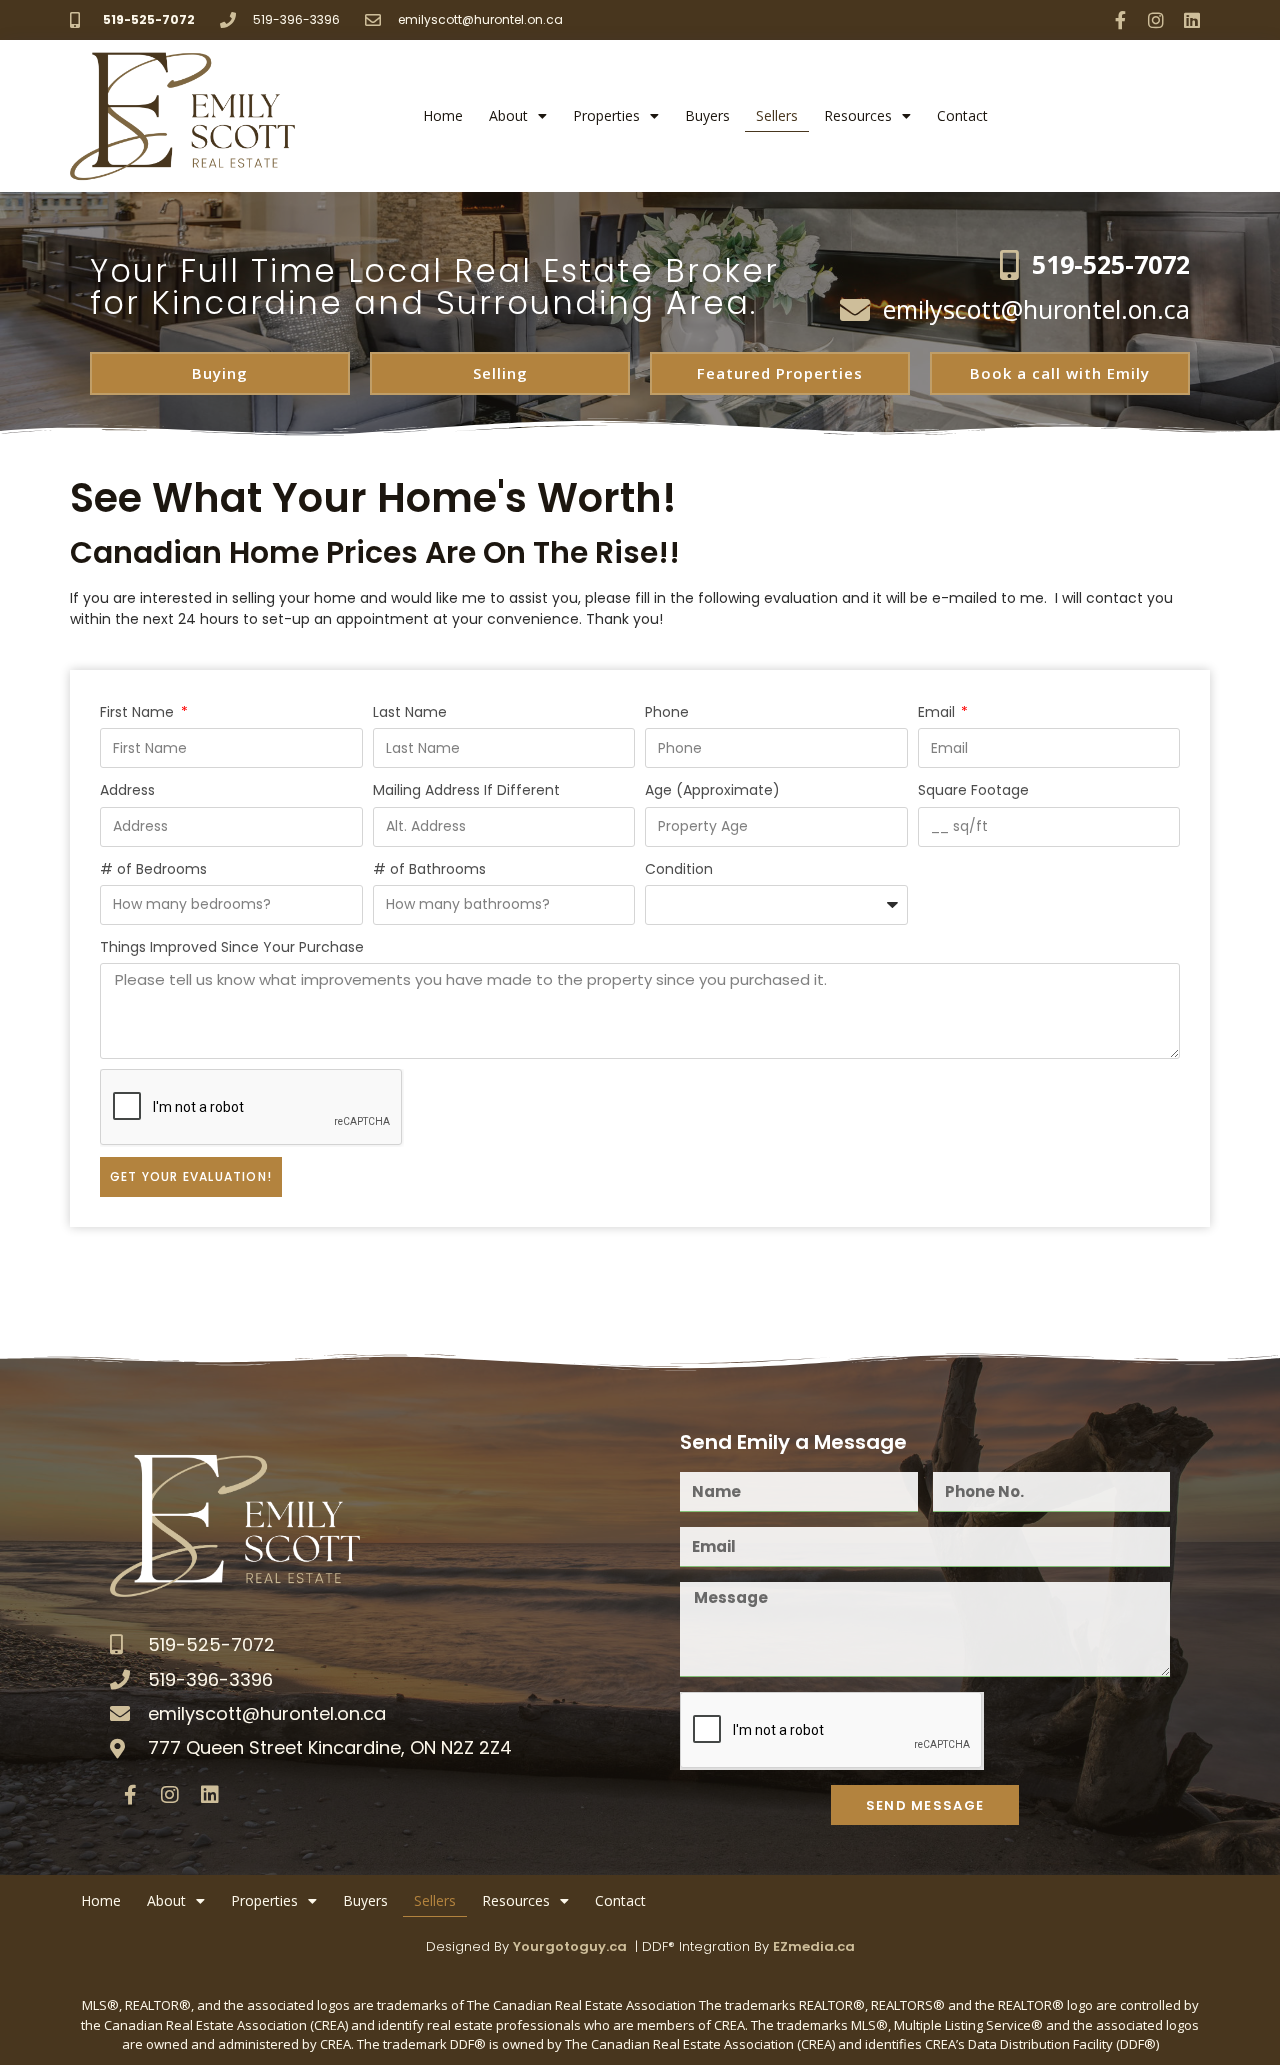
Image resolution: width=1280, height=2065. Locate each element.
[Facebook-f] (1120, 20)
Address (127, 790)
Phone (667, 712)
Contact (962, 115)
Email (938, 712)
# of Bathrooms (429, 869)
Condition (679, 869)
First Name (139, 712)
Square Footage (973, 790)
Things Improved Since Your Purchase (232, 947)
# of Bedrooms (153, 869)
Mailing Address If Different (466, 790)
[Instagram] (1156, 20)
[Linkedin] (1192, 20)
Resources (858, 115)
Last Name (410, 712)
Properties (606, 115)
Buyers (707, 115)
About (508, 115)
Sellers (777, 115)
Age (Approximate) (712, 790)
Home (443, 115)
